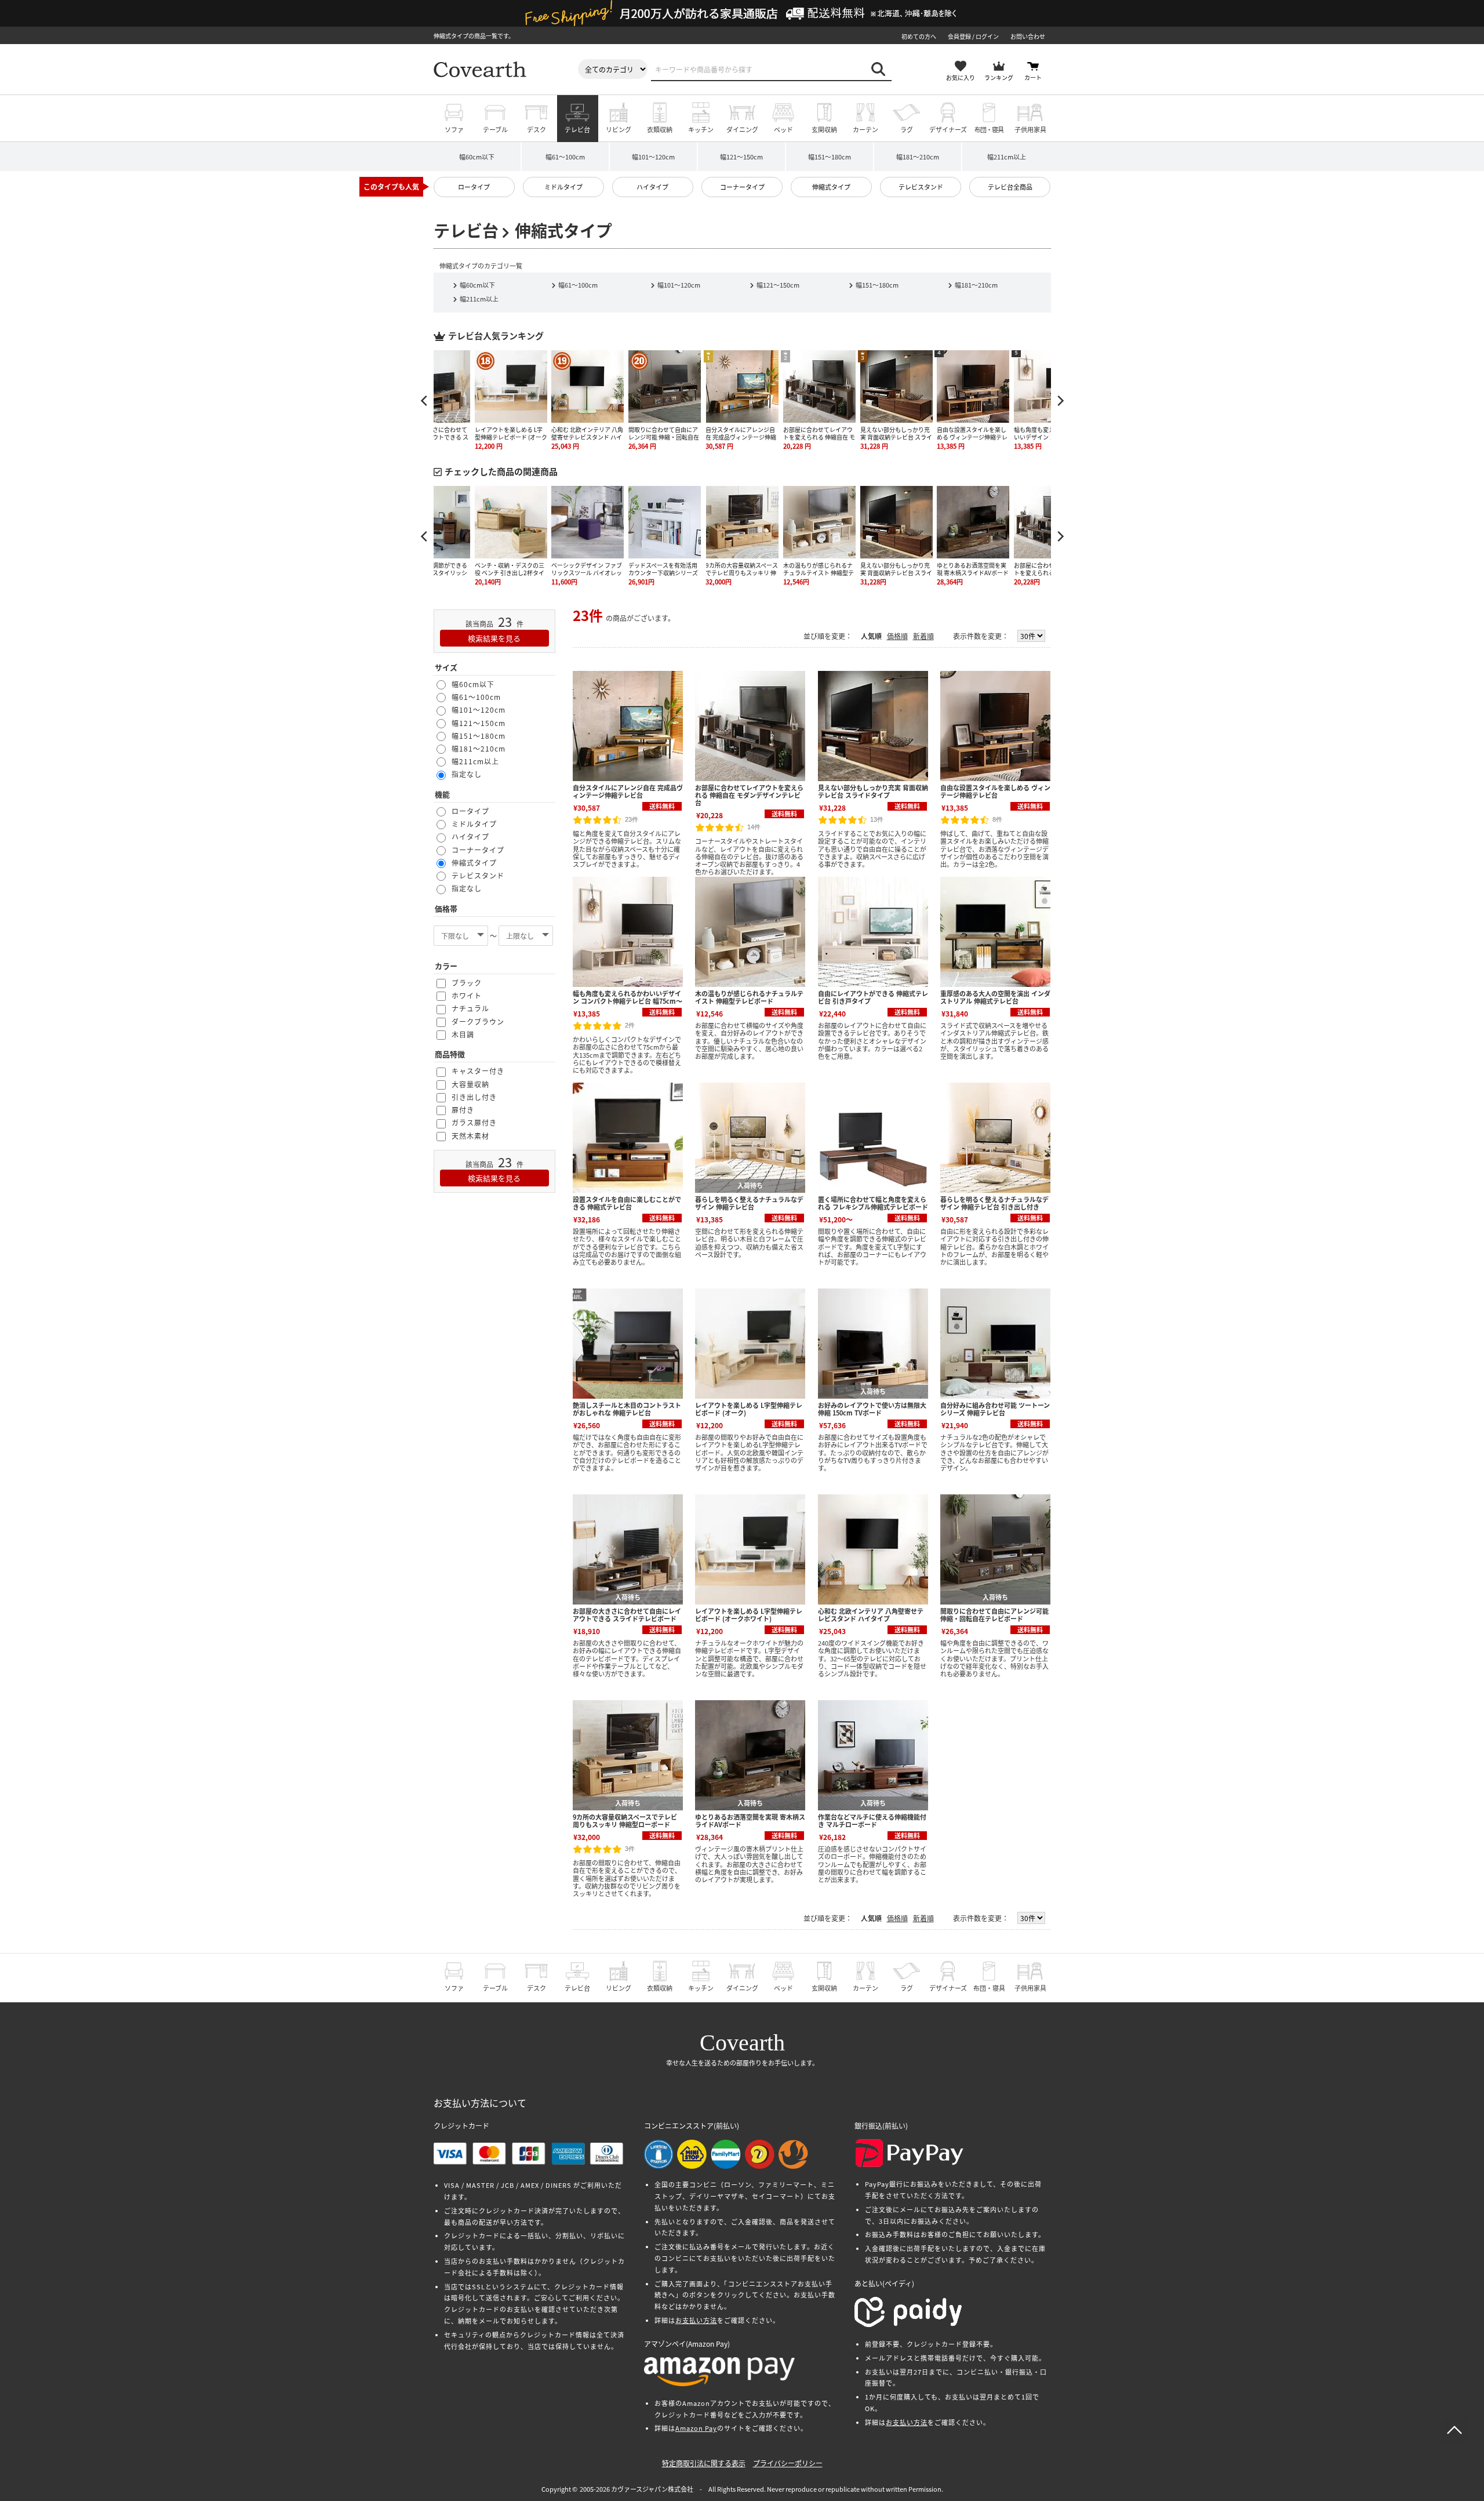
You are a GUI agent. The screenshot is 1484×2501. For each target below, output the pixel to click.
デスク (537, 129)
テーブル (495, 129)
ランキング (999, 77)
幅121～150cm (741, 157)
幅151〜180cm (877, 285)
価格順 (897, 636)
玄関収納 (824, 129)
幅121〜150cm (778, 285)
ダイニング (742, 129)
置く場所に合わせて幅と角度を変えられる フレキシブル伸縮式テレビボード (873, 1203)
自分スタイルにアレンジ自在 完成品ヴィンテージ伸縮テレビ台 (628, 791)
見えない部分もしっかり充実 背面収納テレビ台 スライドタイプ (873, 791)
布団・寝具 (989, 129)
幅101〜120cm (679, 285)
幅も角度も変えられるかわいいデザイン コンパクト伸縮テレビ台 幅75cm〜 (628, 997)
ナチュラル (470, 1008)
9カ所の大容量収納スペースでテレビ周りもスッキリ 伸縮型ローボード (625, 1821)
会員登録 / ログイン (973, 36)
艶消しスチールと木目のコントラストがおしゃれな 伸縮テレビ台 (627, 1409)
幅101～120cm (653, 157)
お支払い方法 (696, 2320)
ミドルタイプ (563, 187)
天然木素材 (470, 1136)
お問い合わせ (1028, 36)
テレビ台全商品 (1010, 187)
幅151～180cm (830, 157)
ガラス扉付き (474, 1122)
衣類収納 (660, 129)
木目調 (463, 1034)
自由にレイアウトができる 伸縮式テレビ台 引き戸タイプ (873, 997)
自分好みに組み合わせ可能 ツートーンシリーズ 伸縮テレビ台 (995, 1409)
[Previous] (425, 401)
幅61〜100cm (578, 285)
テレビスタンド (921, 187)
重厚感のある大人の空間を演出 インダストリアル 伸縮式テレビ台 (995, 997)
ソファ (454, 129)
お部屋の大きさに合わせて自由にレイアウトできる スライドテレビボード (627, 1615)
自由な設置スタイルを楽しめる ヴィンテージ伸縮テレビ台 (995, 791)
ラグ (907, 129)
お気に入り (961, 77)
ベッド (783, 129)
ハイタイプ (652, 187)
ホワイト (467, 995)
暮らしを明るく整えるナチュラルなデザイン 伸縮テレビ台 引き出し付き (994, 1203)
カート (1033, 77)
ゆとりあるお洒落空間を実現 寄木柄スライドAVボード (750, 1821)
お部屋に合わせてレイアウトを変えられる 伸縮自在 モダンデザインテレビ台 (749, 795)
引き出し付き (474, 1097)
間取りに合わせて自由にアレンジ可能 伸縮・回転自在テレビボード (994, 1615)
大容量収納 (470, 1084)
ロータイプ (474, 187)
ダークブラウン (478, 1021)
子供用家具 (1030, 129)
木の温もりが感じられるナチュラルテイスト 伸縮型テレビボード (749, 997)
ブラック (467, 983)
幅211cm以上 (1007, 157)
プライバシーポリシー (788, 2463)
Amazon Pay (696, 2428)
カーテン (865, 129)
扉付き (463, 1110)
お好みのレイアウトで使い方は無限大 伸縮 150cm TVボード (872, 1409)
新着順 (923, 636)
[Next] (1060, 401)
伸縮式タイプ (831, 187)
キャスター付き (478, 1071)
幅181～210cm (918, 157)
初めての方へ (919, 36)
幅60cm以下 (477, 157)
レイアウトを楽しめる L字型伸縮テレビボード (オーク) (749, 1409)
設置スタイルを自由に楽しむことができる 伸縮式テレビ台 (627, 1203)
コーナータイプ (742, 187)
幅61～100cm (565, 157)
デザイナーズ (948, 129)
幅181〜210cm (976, 285)
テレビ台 (577, 129)
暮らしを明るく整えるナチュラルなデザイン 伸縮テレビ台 (749, 1203)
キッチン (701, 129)
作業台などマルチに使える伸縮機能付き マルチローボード (872, 1821)
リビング (619, 129)
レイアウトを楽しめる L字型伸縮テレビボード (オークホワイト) (749, 1615)
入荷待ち (750, 1185)
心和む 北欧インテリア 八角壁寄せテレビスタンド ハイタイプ (871, 1615)
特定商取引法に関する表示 (704, 2463)
